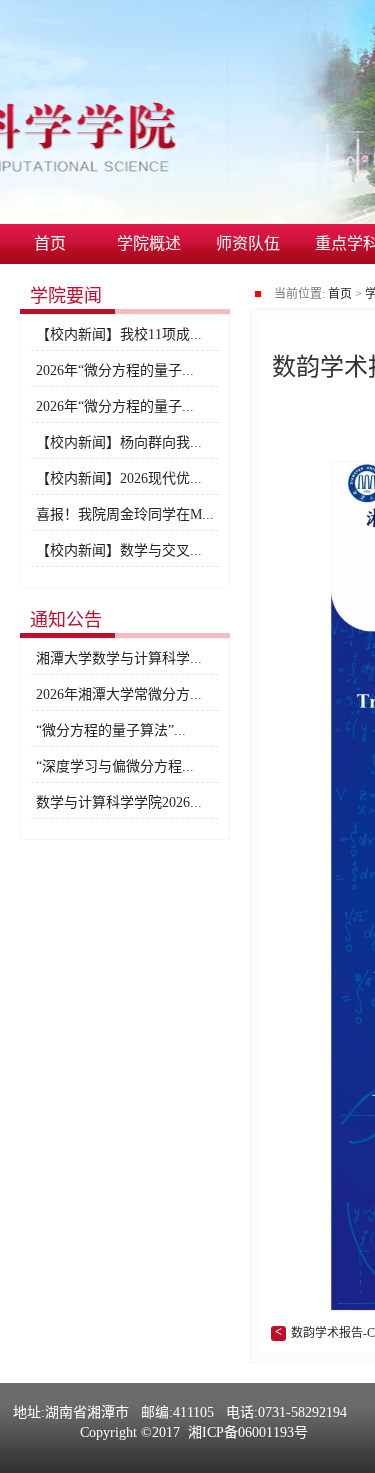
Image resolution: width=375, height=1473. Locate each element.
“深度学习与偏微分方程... (115, 766)
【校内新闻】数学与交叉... (119, 550)
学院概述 (149, 243)
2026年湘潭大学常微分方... (119, 694)
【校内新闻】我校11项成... (119, 334)
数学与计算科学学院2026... (119, 802)
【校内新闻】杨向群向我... (119, 442)
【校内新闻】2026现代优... (119, 478)
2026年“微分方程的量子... (115, 370)
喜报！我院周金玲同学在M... (125, 514)
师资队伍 (248, 243)
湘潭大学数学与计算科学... (119, 658)
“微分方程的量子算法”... (111, 730)
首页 (50, 243)
